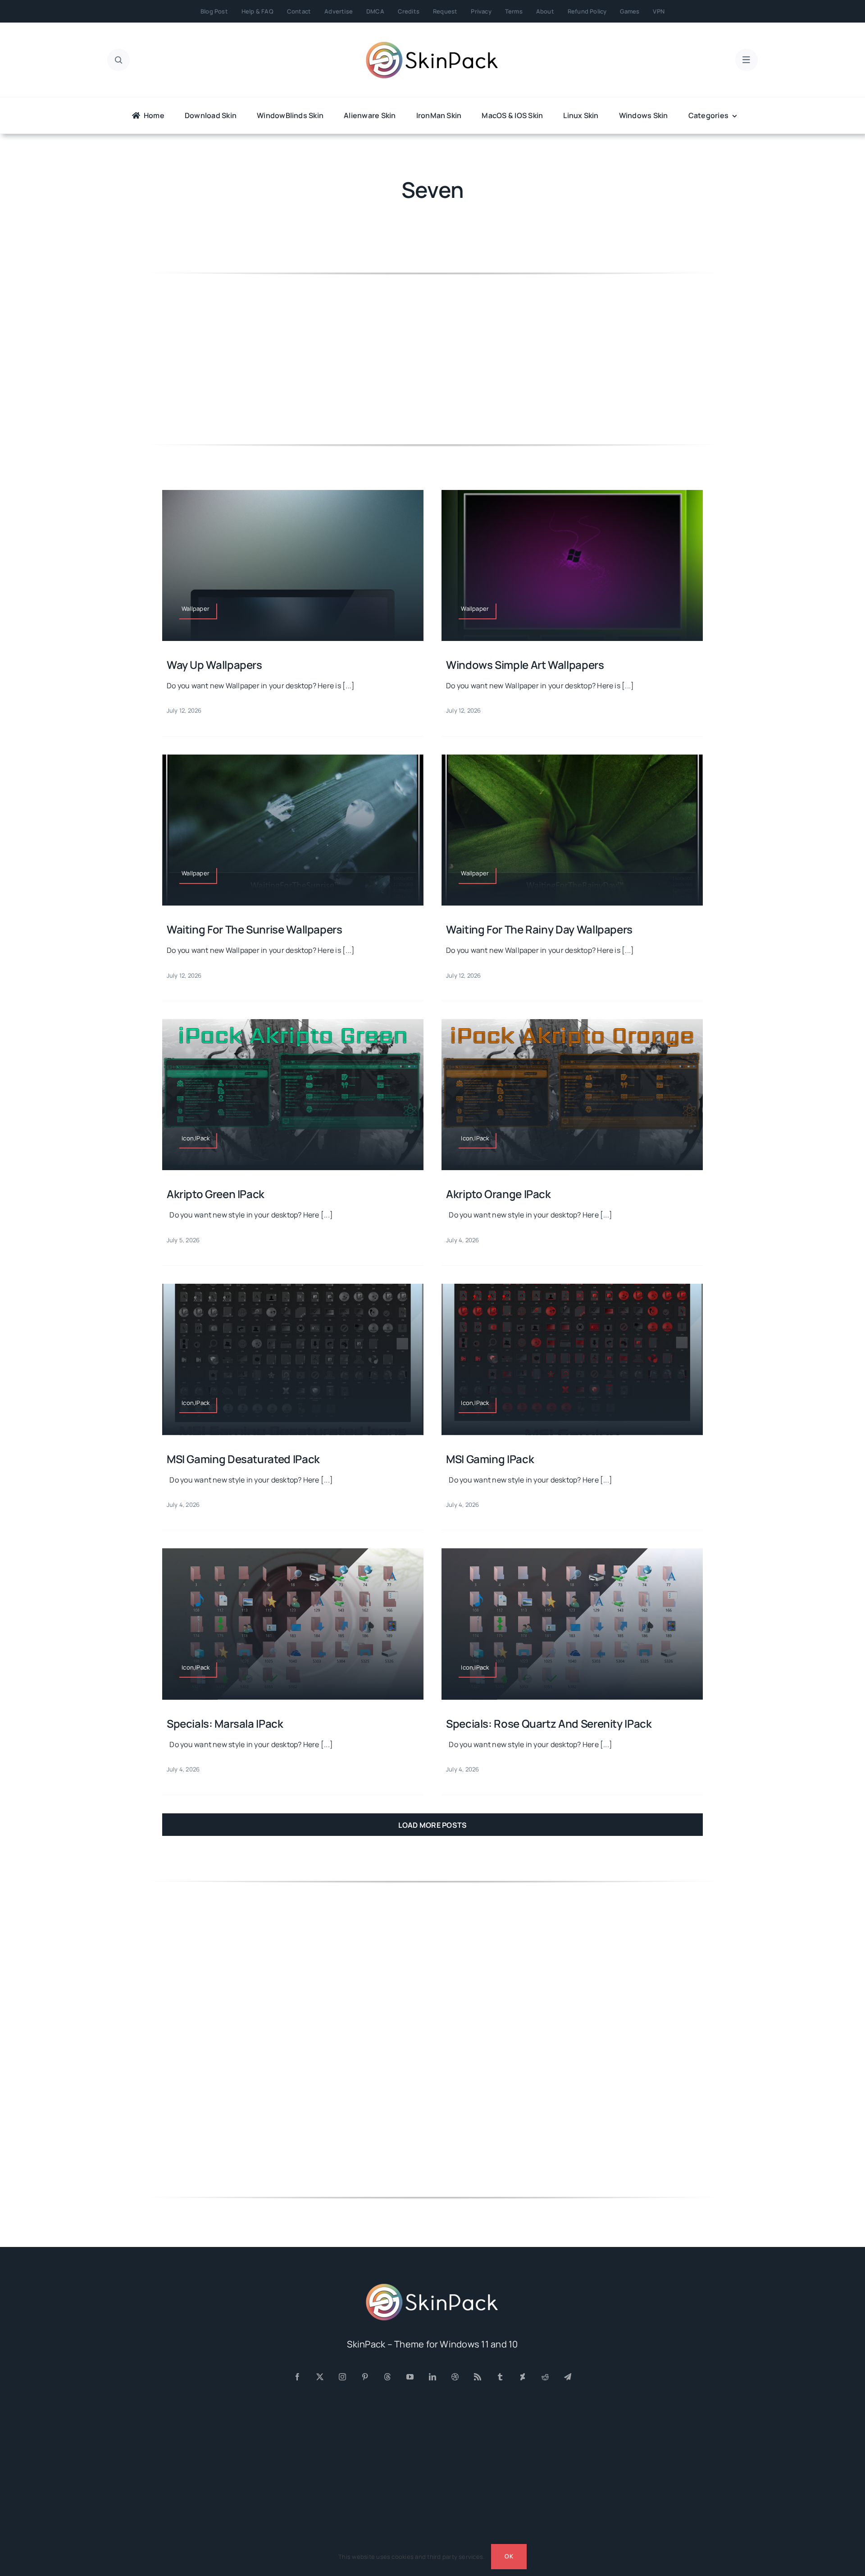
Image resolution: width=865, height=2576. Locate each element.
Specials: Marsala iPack (225, 1723)
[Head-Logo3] (432, 2287)
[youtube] (410, 2377)
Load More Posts (433, 1825)
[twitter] (320, 2377)
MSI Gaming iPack (490, 1459)
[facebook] (297, 2377)
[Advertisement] (432, 359)
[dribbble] (455, 2377)
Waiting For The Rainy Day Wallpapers (539, 929)
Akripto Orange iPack (499, 1194)
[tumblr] (500, 2377)
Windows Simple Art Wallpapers (525, 665)
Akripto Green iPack (216, 1194)
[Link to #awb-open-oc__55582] (118, 60)
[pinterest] (365, 2377)
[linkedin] (432, 2377)
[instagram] (342, 2377)
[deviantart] (523, 2377)
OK (509, 2556)
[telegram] (568, 2377)
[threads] (387, 2377)
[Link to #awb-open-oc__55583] (747, 60)
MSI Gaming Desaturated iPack (243, 1459)
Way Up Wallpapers (214, 665)
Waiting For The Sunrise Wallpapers (255, 929)
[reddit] (545, 2377)
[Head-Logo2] (432, 45)
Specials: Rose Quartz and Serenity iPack (549, 1723)
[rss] (478, 2377)
